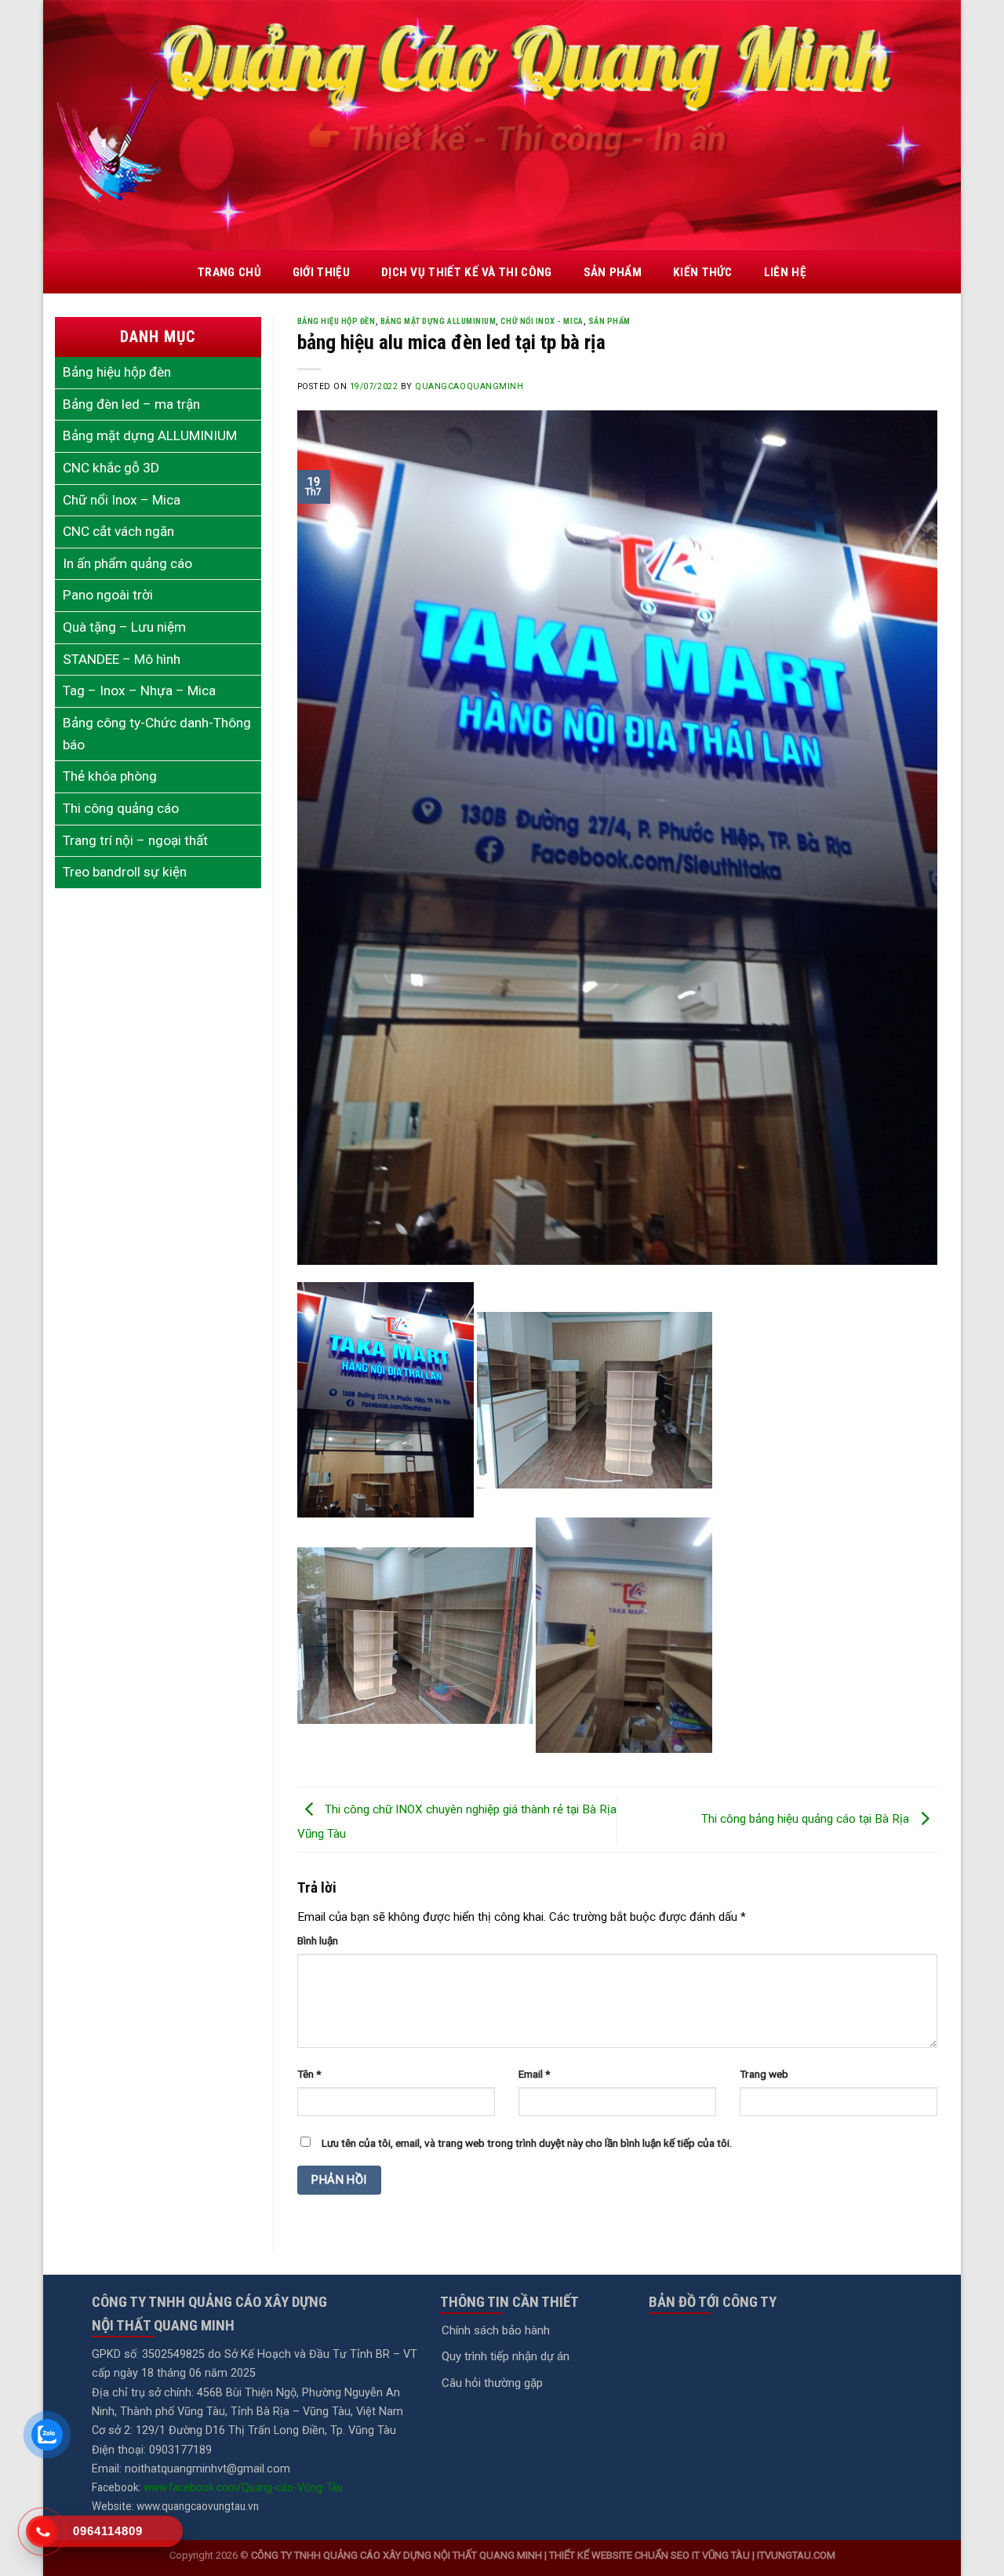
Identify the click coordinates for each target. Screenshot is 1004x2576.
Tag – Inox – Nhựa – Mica (139, 690)
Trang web (764, 2074)
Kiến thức (703, 272)
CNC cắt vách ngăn (118, 531)
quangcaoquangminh (469, 386)
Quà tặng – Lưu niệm (124, 627)
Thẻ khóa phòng (110, 776)
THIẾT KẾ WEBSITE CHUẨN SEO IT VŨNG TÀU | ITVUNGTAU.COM (692, 2555)
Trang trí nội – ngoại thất (135, 840)
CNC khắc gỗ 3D (111, 468)
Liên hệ (785, 272)
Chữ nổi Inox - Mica (542, 321)
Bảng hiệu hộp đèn (117, 372)
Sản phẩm (613, 272)
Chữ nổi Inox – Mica (122, 500)
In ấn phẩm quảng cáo (127, 563)
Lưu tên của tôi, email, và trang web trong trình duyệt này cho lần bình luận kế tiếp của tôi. (527, 2143)
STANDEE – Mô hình (122, 659)
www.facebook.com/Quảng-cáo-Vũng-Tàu (243, 2487)
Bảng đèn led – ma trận (131, 404)
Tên (309, 2074)
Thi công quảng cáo (121, 808)
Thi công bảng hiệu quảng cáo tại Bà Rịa (807, 1819)
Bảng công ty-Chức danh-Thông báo (157, 734)
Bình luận (318, 1940)
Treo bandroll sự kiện (125, 872)
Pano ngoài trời (108, 595)
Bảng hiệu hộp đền (336, 321)
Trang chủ (229, 272)
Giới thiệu (321, 272)
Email (534, 2074)
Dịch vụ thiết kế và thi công (467, 272)
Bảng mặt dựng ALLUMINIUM (150, 435)
